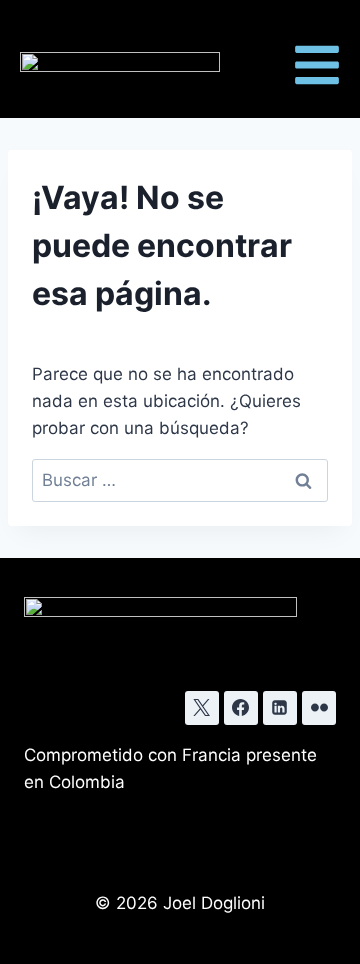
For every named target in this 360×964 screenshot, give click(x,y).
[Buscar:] (180, 480)
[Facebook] (241, 708)
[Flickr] (319, 708)
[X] (202, 708)
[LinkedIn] (280, 708)
